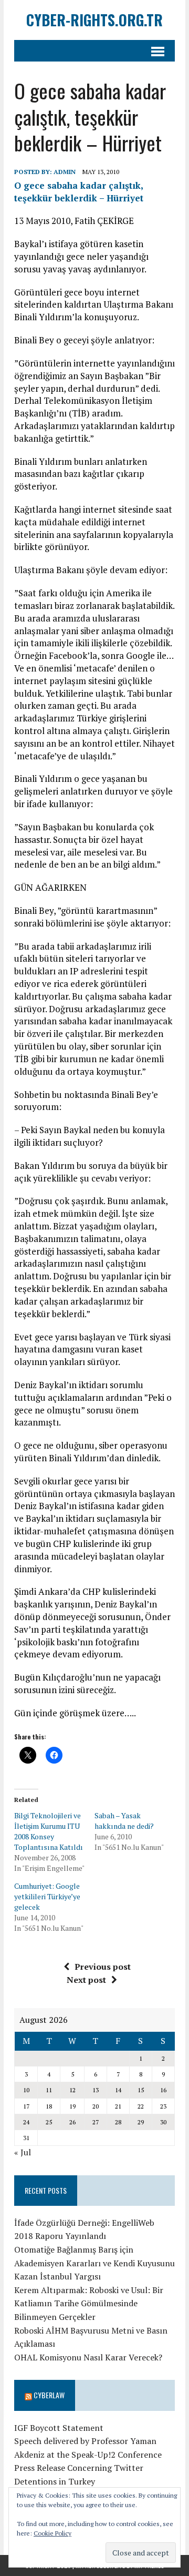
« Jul (23, 2152)
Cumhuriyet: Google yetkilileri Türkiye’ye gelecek (47, 1896)
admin (65, 172)
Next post (86, 1980)
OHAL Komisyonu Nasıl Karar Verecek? (88, 2357)
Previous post (103, 1967)
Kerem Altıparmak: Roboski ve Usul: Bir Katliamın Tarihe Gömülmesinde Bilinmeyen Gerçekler (89, 2303)
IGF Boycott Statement (59, 2428)
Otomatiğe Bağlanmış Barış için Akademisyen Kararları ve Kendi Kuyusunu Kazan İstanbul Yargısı (94, 2263)
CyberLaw (49, 2395)
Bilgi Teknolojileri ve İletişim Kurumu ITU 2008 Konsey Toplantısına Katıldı (49, 1831)
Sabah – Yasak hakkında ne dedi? (124, 1821)
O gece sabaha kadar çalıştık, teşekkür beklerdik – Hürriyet (79, 192)
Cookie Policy (52, 2533)
